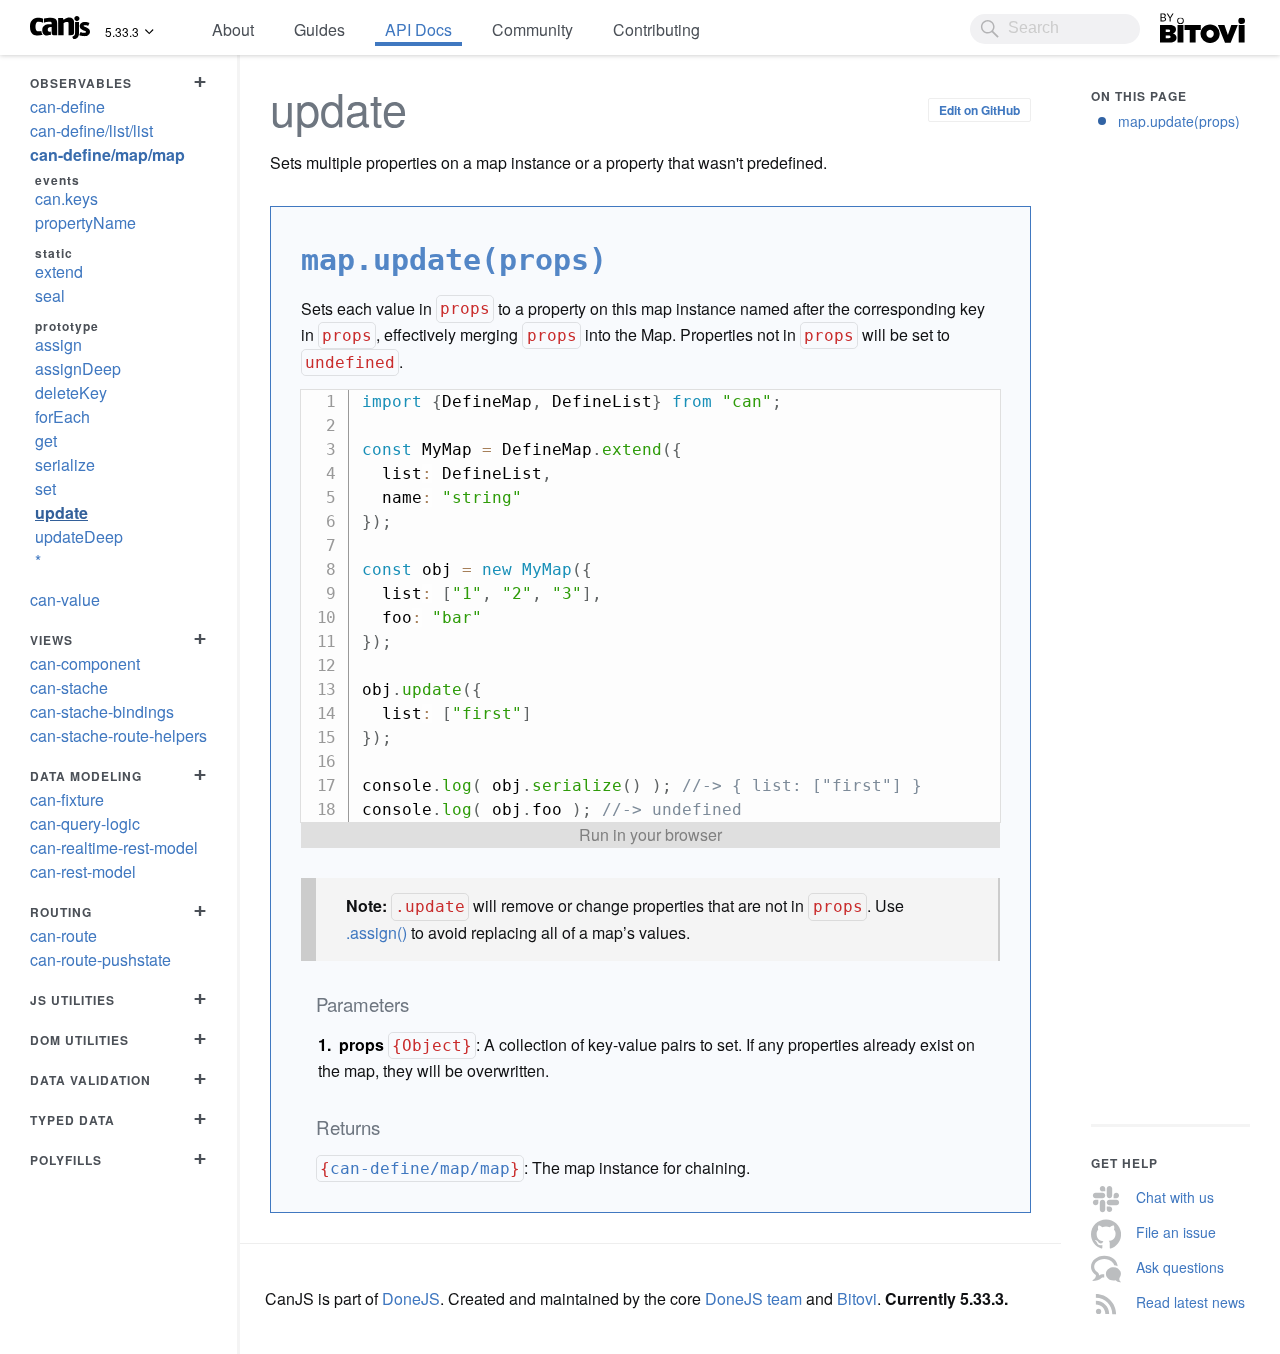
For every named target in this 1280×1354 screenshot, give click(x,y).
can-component (85, 663)
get (46, 440)
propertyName (85, 222)
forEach (62, 416)
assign (58, 344)
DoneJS (411, 1298)
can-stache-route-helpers (118, 735)
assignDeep (78, 368)
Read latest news (1190, 1302)
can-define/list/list (91, 130)
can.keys (66, 198)
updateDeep (79, 536)
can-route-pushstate (100, 959)
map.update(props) (1179, 121)
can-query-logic (85, 823)
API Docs (418, 29)
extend (59, 271)
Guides (319, 29)
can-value (65, 599)
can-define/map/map (107, 154)
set (45, 488)
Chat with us (1175, 1197)
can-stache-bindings (102, 711)
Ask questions (1180, 1267)
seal (50, 295)
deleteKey (71, 392)
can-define (67, 106)
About (233, 29)
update (61, 512)
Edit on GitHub (979, 110)
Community (532, 29)
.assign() (376, 932)
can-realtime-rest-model (114, 847)
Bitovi (1180, 23)
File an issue (1176, 1232)
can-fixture (67, 799)
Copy (975, 404)
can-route (63, 935)
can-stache (69, 687)
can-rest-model (83, 871)
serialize (65, 464)
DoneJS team (753, 1298)
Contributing (656, 29)
